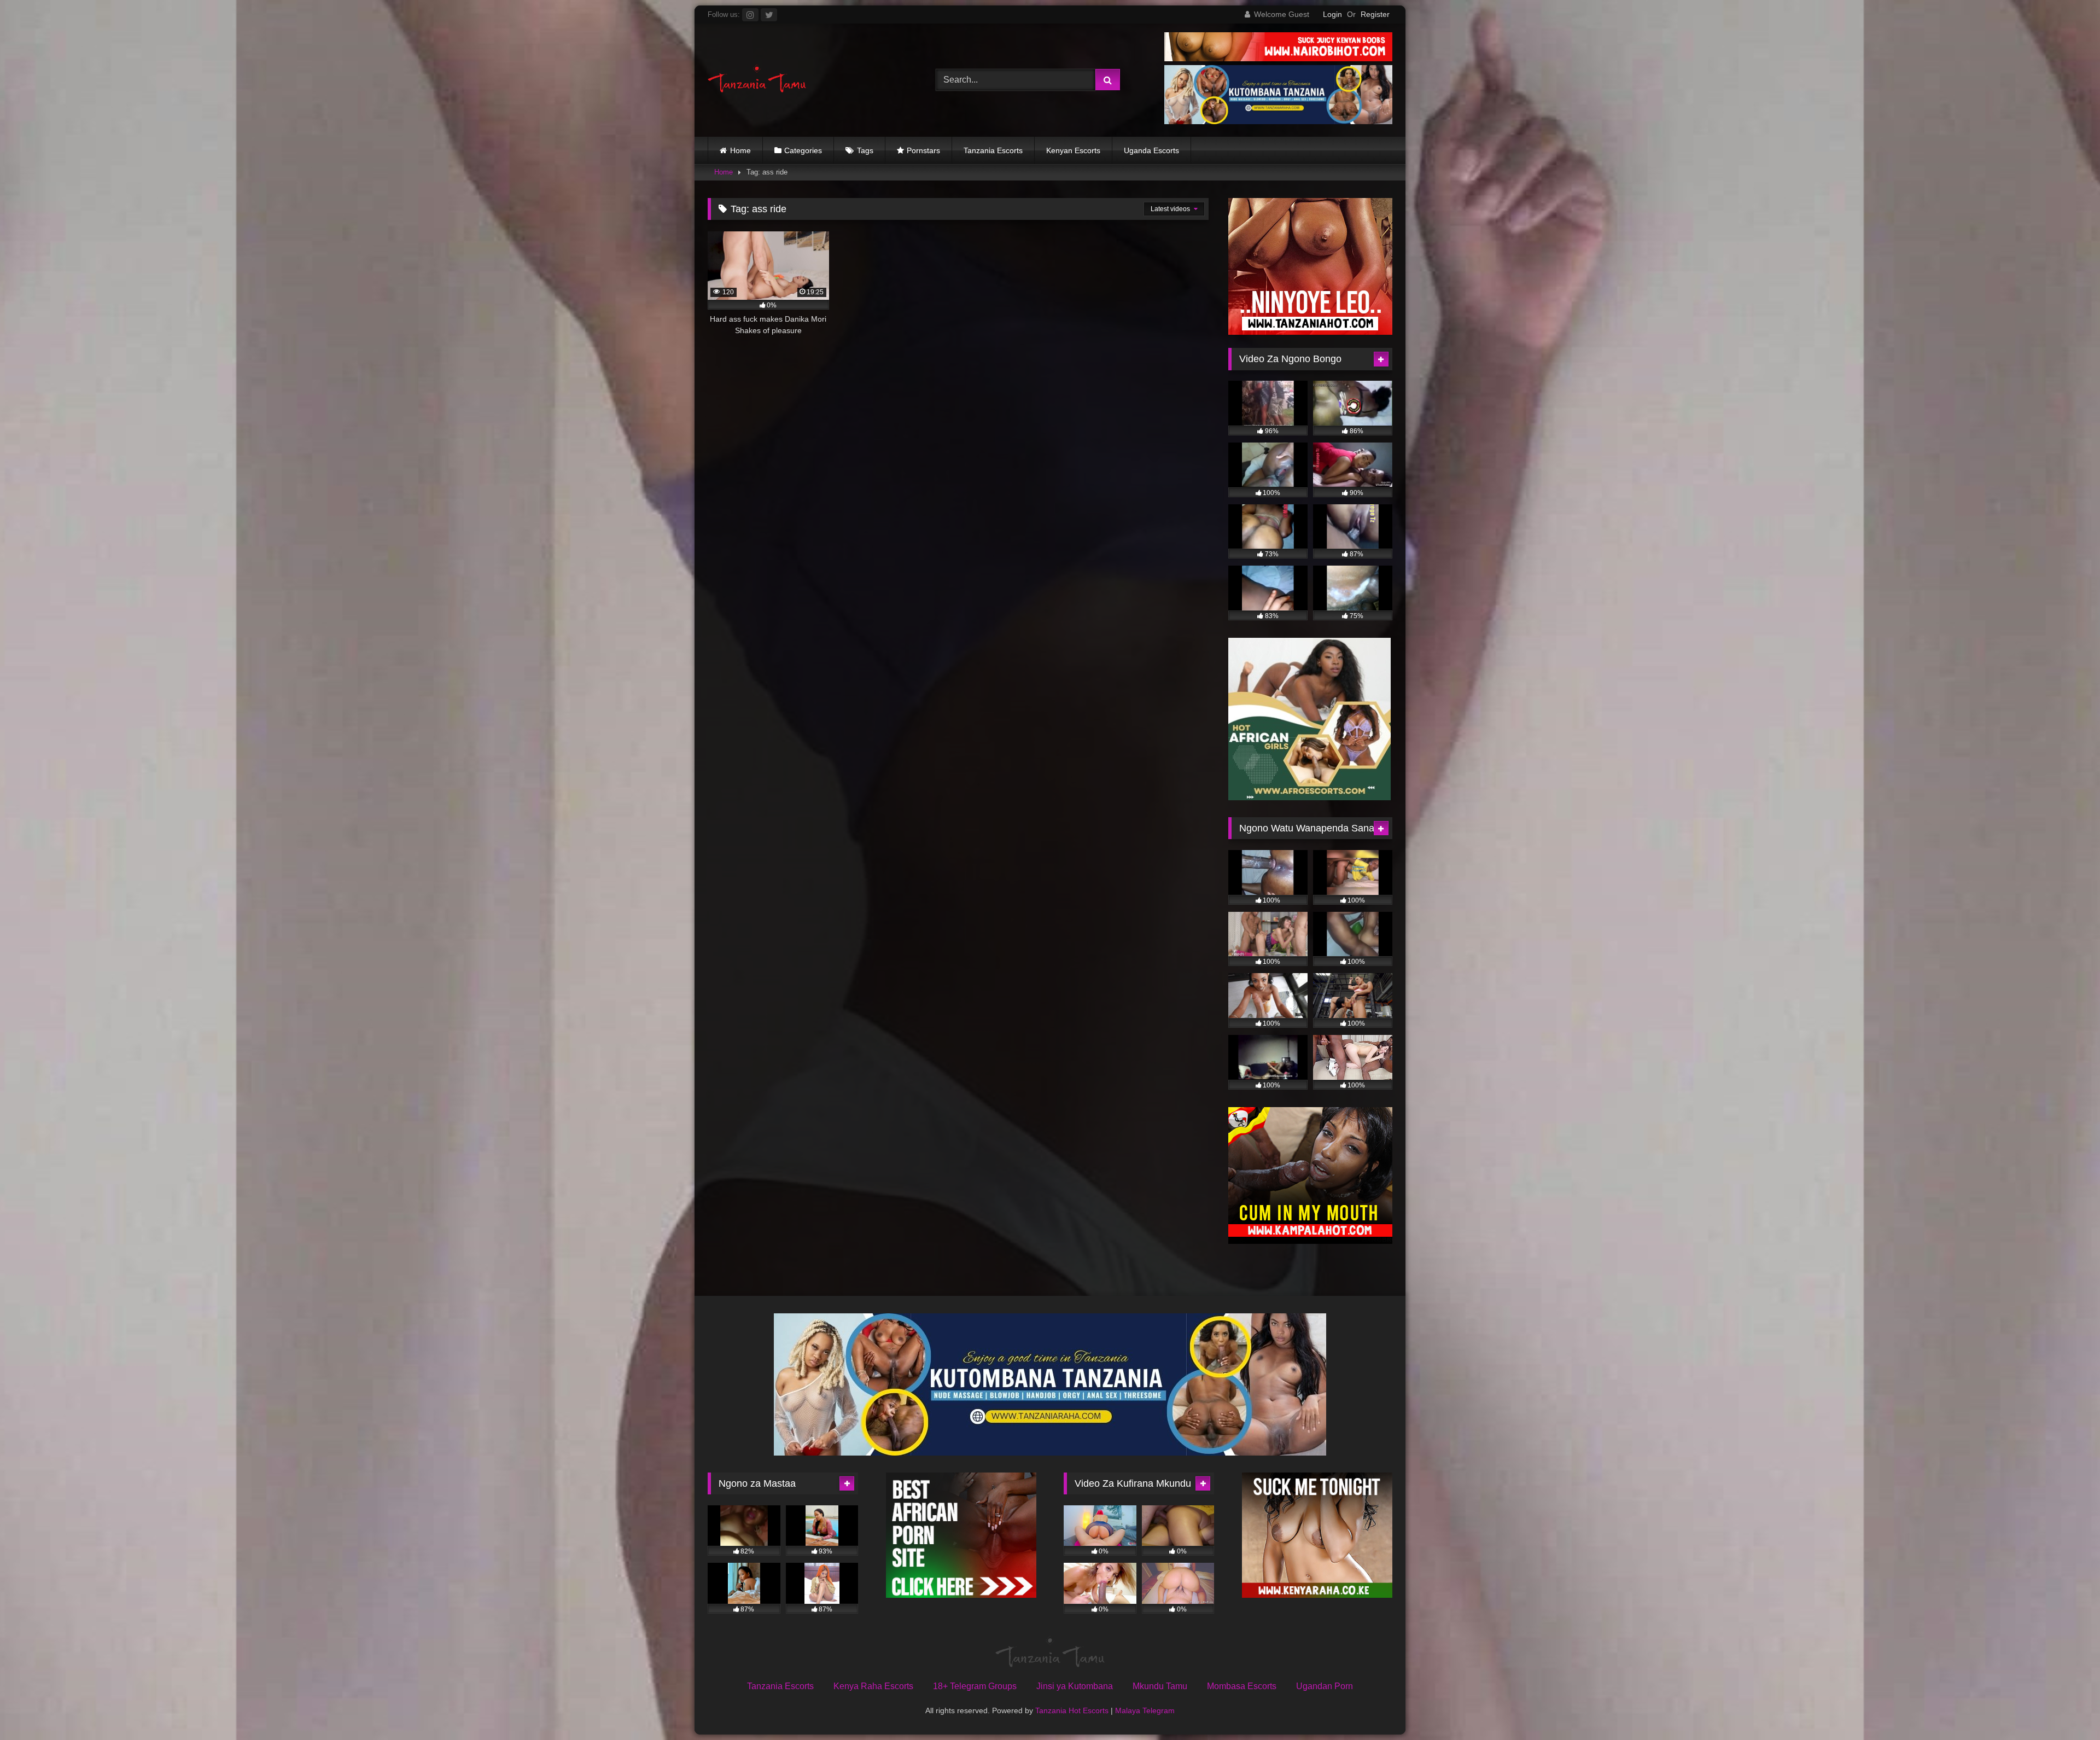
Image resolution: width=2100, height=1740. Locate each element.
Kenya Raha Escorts (873, 1686)
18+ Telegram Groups (975, 1686)
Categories (803, 150)
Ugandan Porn (1325, 1686)
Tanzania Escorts (993, 150)
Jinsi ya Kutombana (1075, 1686)
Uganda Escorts (1151, 150)
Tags (865, 150)
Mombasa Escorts (1242, 1686)
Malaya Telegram (1145, 1710)
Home (740, 150)
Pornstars (923, 150)
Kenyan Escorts (1073, 150)
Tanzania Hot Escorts (1072, 1710)
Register (1375, 14)
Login (1332, 14)
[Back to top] (2066, 1707)
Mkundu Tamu (1160, 1686)
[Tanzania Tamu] (757, 80)
